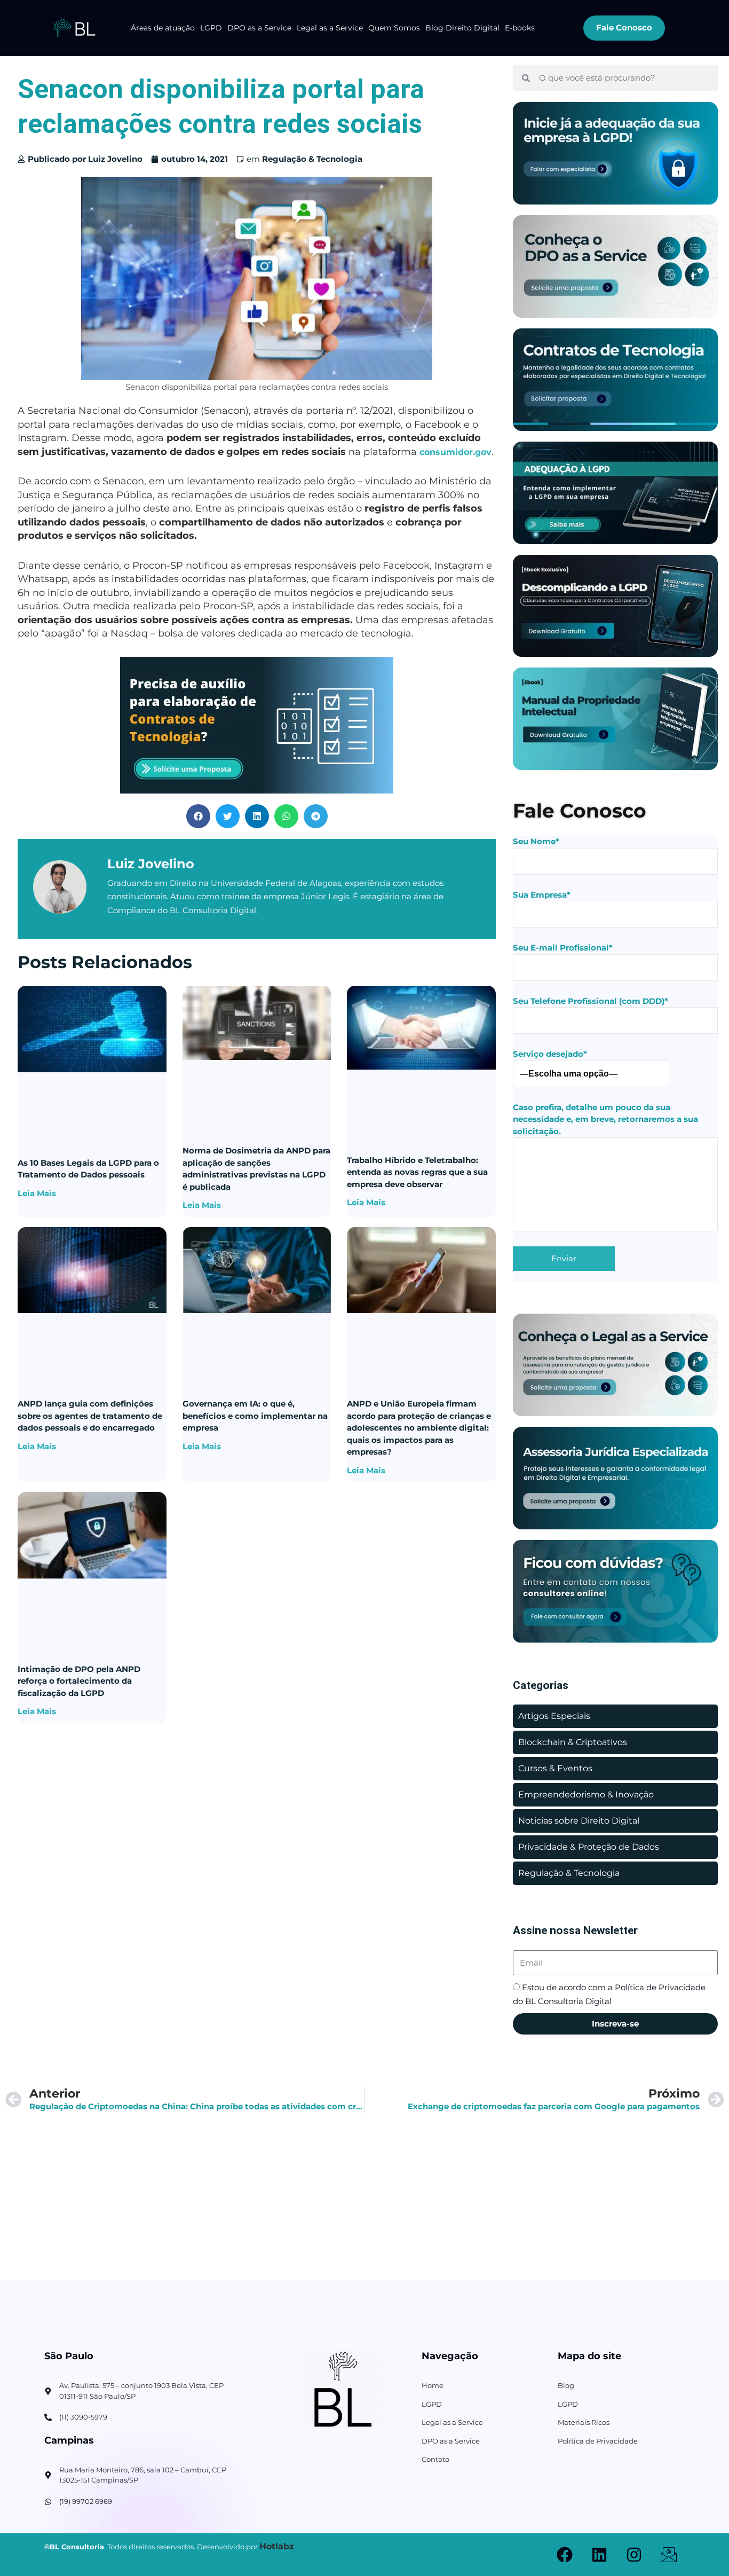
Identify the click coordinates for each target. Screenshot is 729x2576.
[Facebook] (565, 2555)
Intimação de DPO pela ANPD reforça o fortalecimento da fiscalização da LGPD (79, 1681)
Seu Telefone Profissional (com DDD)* (591, 1001)
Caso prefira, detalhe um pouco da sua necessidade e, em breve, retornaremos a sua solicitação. (605, 1119)
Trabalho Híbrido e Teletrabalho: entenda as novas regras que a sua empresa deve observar (417, 1172)
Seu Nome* (536, 841)
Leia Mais (37, 1193)
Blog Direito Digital (462, 28)
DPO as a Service (259, 28)
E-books (520, 28)
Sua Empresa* (542, 895)
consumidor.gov (455, 452)
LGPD (211, 28)
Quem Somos (394, 28)
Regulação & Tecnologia (312, 159)
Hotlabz (277, 2546)
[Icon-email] (669, 2555)
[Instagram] (634, 2555)
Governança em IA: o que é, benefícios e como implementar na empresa (255, 1416)
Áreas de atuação (163, 28)
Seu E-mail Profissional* (563, 948)
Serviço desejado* (550, 1054)
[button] (198, 816)
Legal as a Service (330, 28)
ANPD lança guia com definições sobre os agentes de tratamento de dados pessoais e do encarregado (90, 1416)
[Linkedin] (599, 2555)
